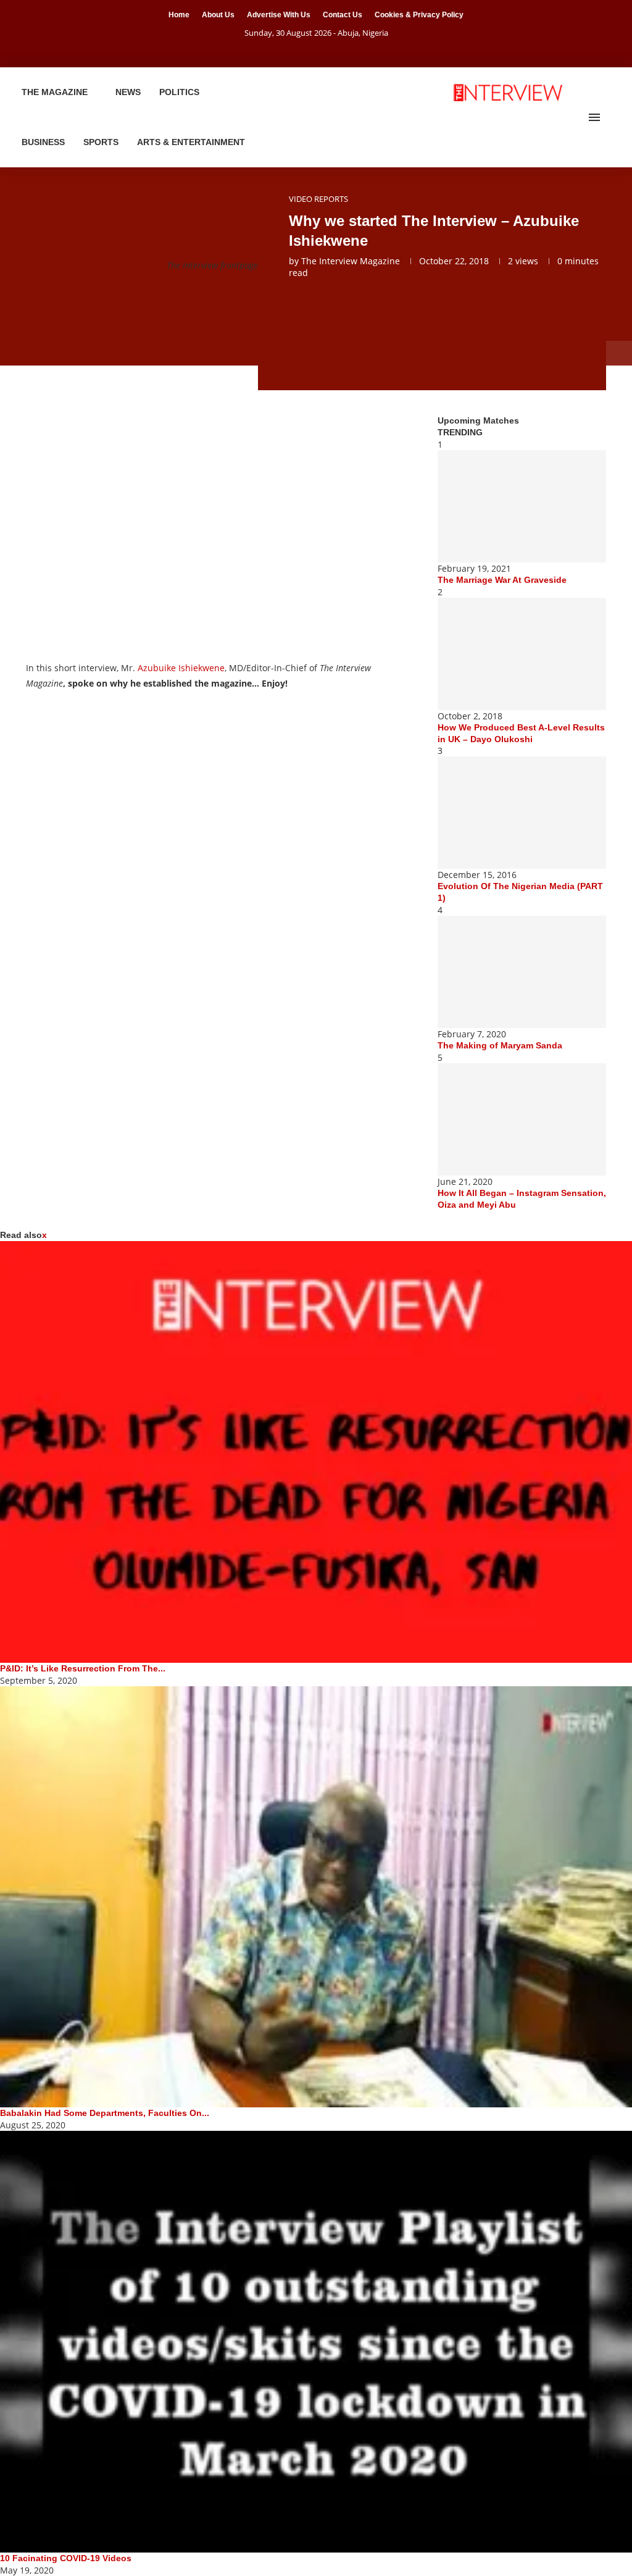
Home (179, 15)
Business (43, 142)
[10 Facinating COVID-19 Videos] (316, 2342)
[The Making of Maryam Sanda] (522, 972)
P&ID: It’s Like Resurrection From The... (83, 1668)
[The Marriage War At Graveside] (522, 506)
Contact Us (343, 15)
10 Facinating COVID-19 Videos (66, 2558)
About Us (218, 15)
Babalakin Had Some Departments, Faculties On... (105, 2113)
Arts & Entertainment (191, 142)
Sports (101, 142)
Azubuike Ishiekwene (181, 668)
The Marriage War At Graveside (502, 580)
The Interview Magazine (351, 261)
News (128, 92)
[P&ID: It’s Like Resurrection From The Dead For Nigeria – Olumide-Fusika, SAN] (316, 1452)
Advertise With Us (279, 15)
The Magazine (55, 92)
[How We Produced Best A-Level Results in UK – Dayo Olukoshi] (522, 654)
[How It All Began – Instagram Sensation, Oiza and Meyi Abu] (522, 1119)
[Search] (613, 117)
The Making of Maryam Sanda (500, 1045)
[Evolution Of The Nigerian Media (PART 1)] (522, 813)
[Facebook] (301, 50)
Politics (179, 92)
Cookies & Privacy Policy (419, 15)
